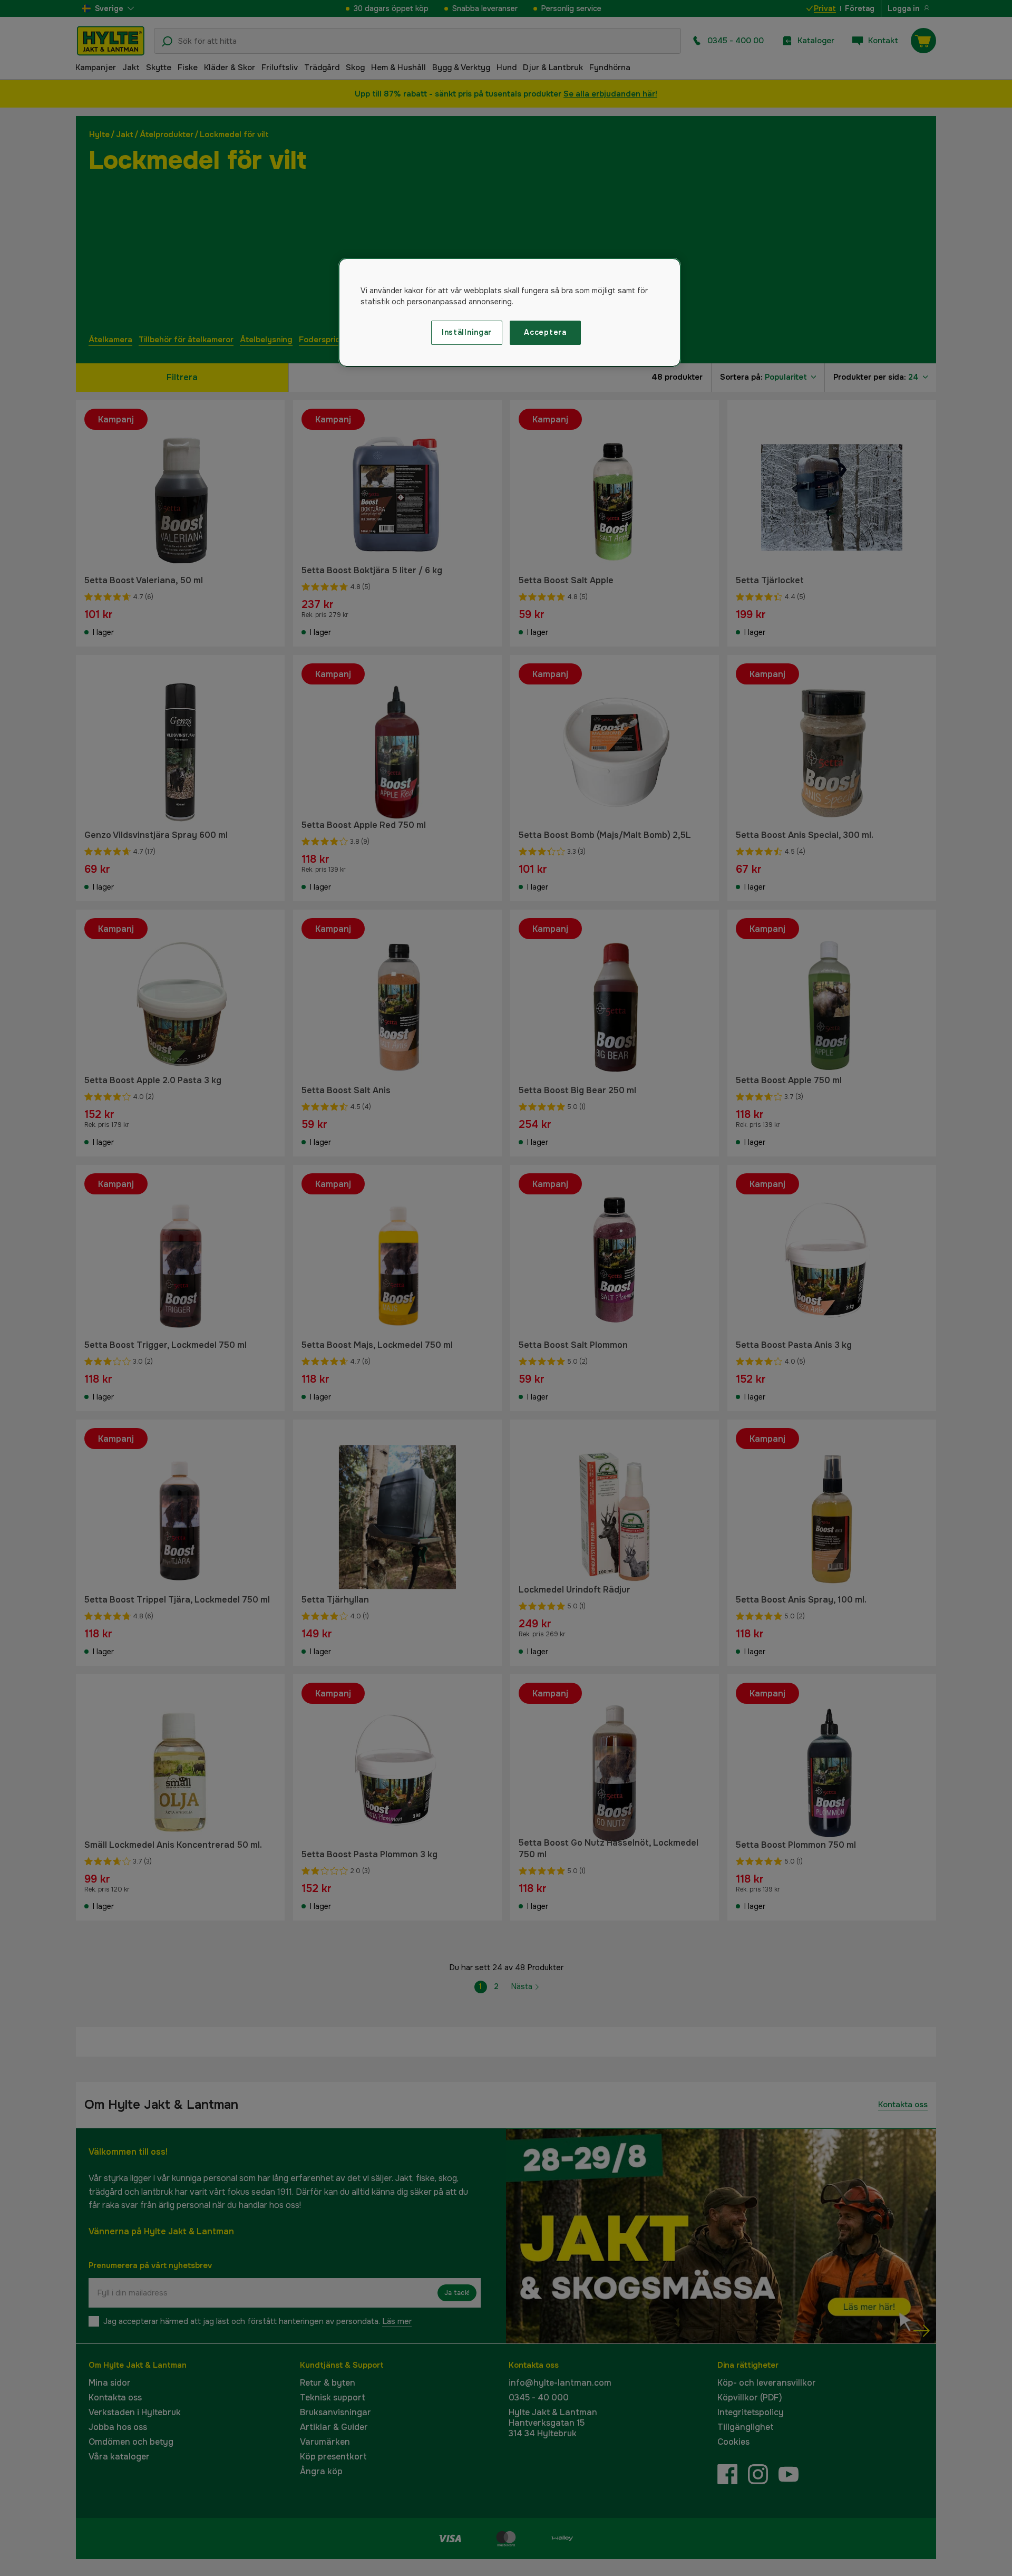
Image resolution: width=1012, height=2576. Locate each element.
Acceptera (545, 332)
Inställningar (467, 332)
